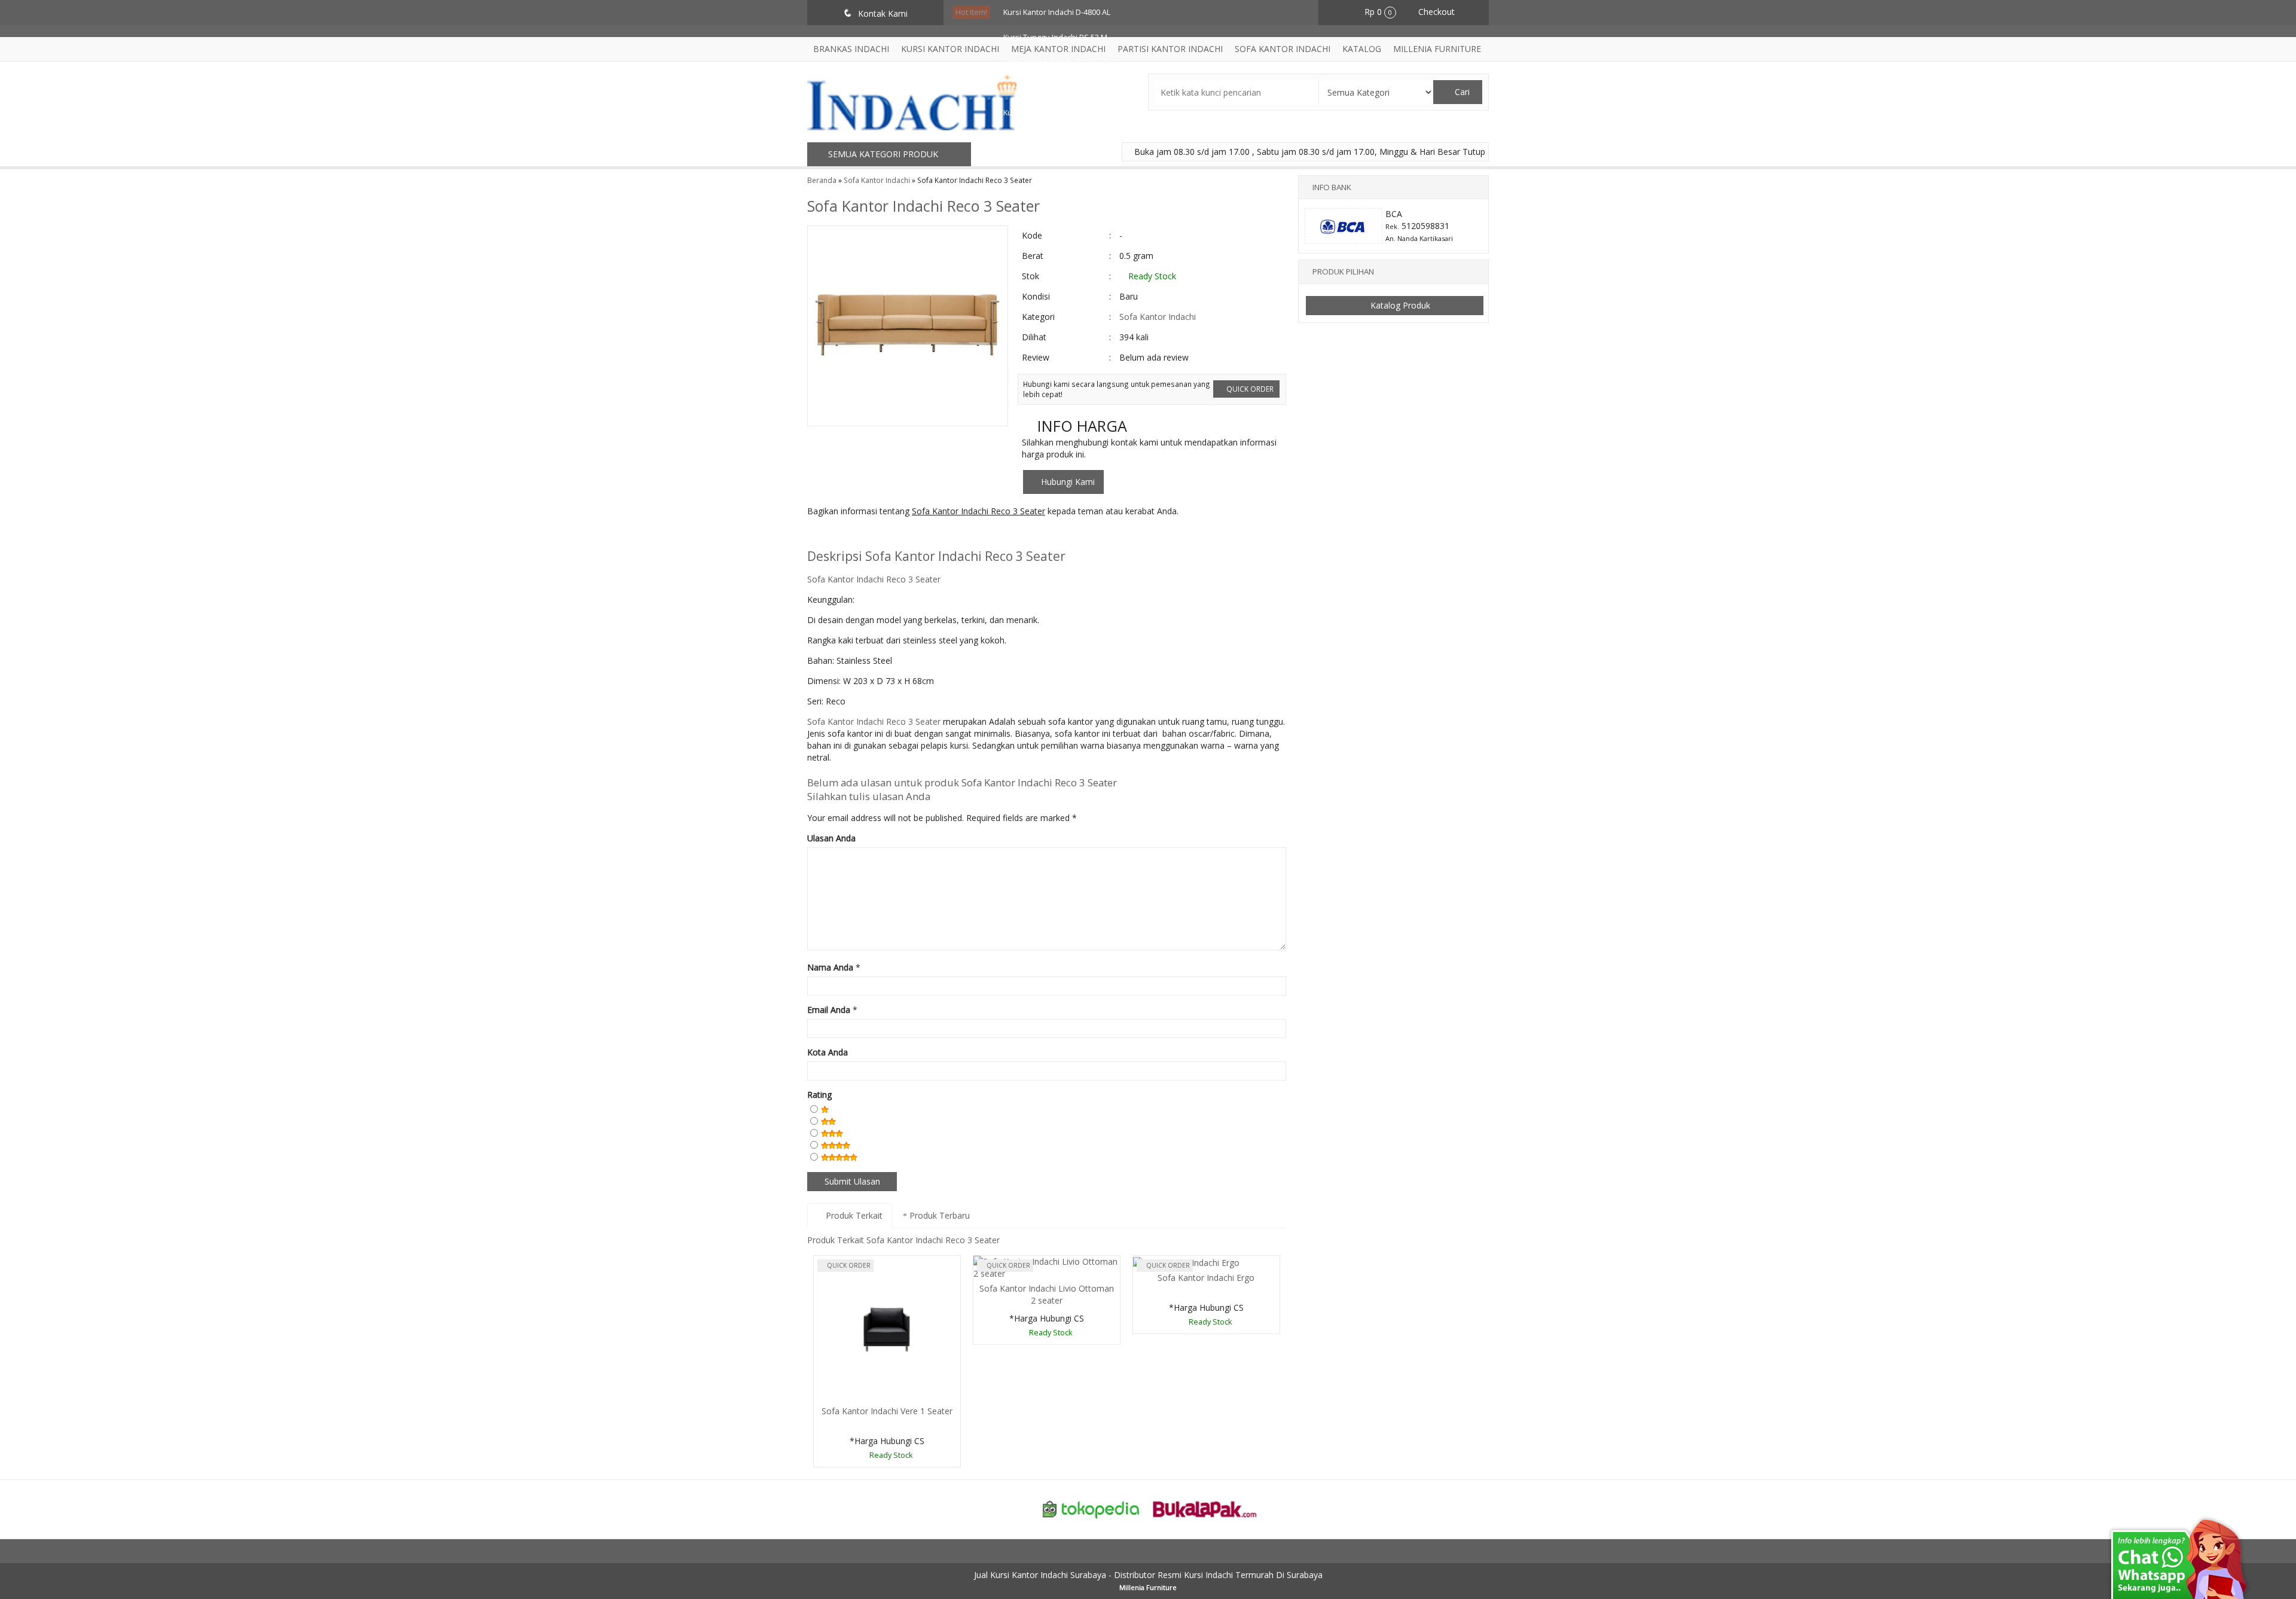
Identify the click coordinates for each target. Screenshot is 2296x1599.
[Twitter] (839, 535)
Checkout (1435, 12)
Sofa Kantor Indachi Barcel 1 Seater (1065, 163)
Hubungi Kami (1067, 482)
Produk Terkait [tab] (853, 1215)
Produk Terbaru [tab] (938, 1215)
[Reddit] (906, 535)
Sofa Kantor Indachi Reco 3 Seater (923, 206)
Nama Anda (830, 967)
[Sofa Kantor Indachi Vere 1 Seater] (887, 1328)
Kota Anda (828, 1052)
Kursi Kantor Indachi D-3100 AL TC (1062, 62)
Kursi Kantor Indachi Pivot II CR (1057, 138)
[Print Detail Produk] (994, 535)
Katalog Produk (1399, 305)
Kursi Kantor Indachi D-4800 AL (1057, 12)
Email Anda (829, 1010)
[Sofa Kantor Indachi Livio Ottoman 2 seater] (1047, 1267)
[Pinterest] (950, 535)
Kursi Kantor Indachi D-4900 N (1055, 188)
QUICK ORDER (1249, 389)
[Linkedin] (928, 535)
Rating (819, 1095)
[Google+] (861, 535)
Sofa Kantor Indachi (1158, 317)
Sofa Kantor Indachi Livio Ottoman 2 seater (1047, 1294)
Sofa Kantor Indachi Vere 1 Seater (887, 1411)
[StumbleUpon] (972, 535)
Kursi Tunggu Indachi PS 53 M (1055, 37)
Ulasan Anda (831, 838)
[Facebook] (817, 535)
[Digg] (883, 535)
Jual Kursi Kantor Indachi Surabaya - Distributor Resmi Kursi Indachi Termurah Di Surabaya (1148, 1575)
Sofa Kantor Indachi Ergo (1206, 1278)
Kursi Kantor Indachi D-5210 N (1055, 113)
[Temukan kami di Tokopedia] (1091, 1508)
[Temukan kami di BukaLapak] (1205, 1508)
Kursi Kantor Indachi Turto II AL (1057, 88)
